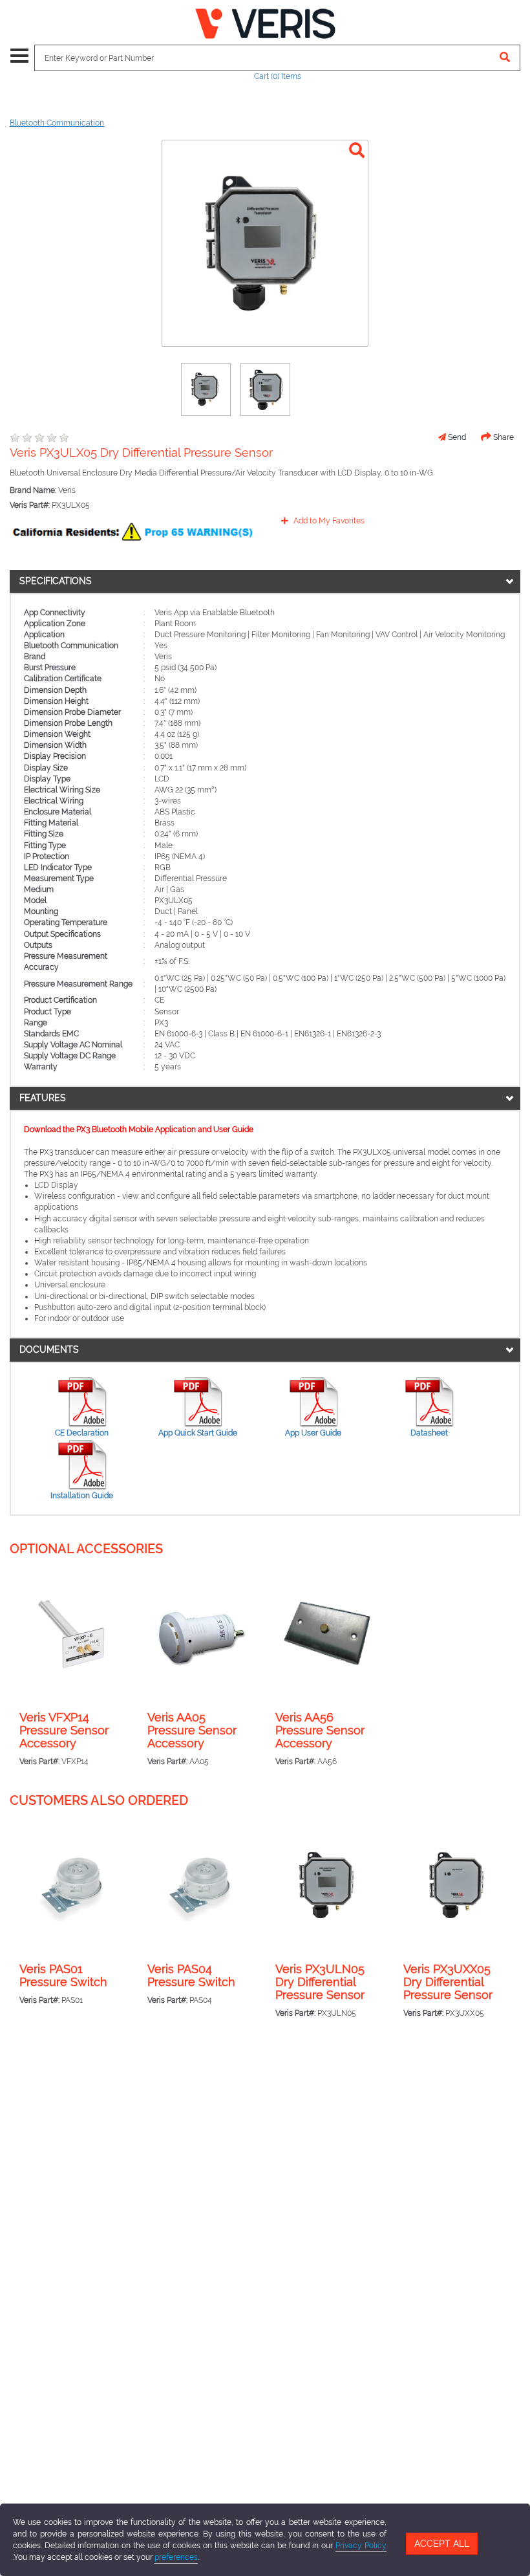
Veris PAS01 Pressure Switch (63, 1976)
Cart (278, 76)
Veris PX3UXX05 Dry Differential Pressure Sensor (448, 1982)
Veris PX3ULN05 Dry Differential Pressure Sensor (320, 1982)
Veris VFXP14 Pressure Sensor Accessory (64, 1730)
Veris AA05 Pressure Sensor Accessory (192, 1730)
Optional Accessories (86, 1549)
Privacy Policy (361, 2546)
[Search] (505, 58)
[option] (206, 389)
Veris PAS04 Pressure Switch (191, 1976)
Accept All (442, 2544)
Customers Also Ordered (99, 1800)
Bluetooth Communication (57, 123)
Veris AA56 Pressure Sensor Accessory (320, 1730)
